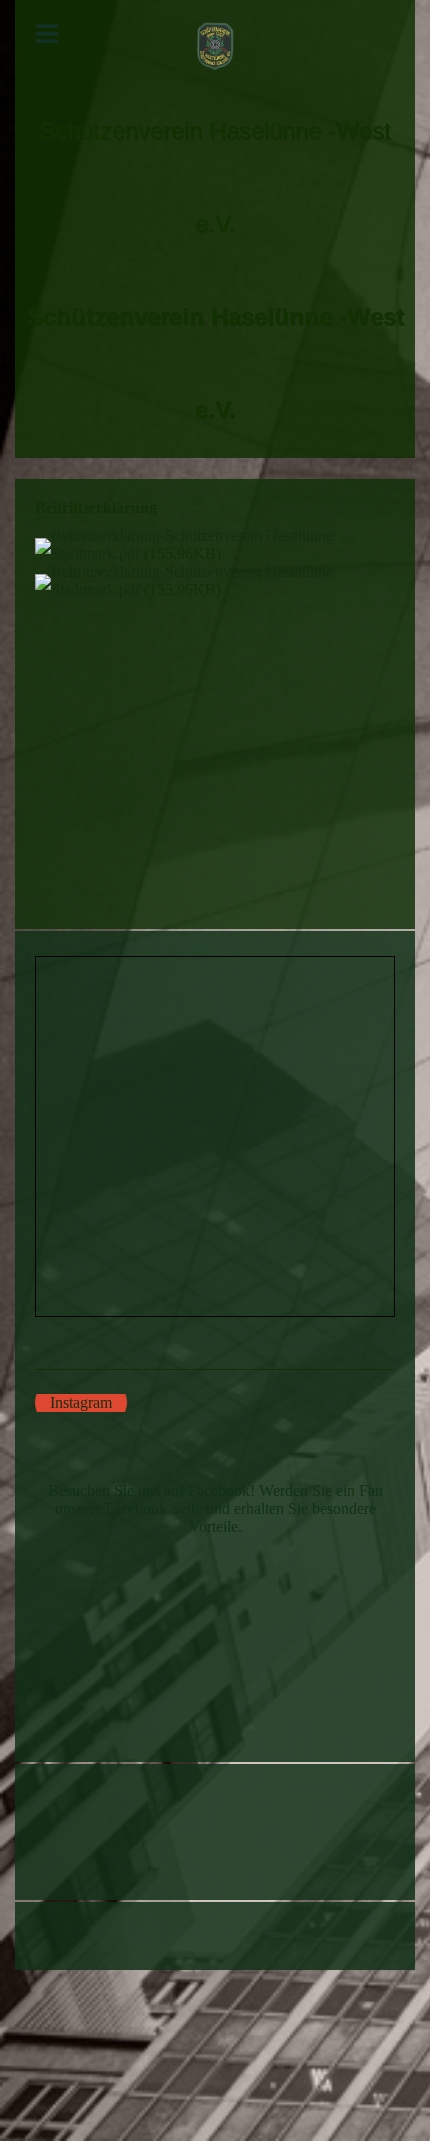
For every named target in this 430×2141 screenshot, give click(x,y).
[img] (215, 46)
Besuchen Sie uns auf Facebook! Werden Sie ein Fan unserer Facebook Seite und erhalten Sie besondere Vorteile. (215, 1508)
